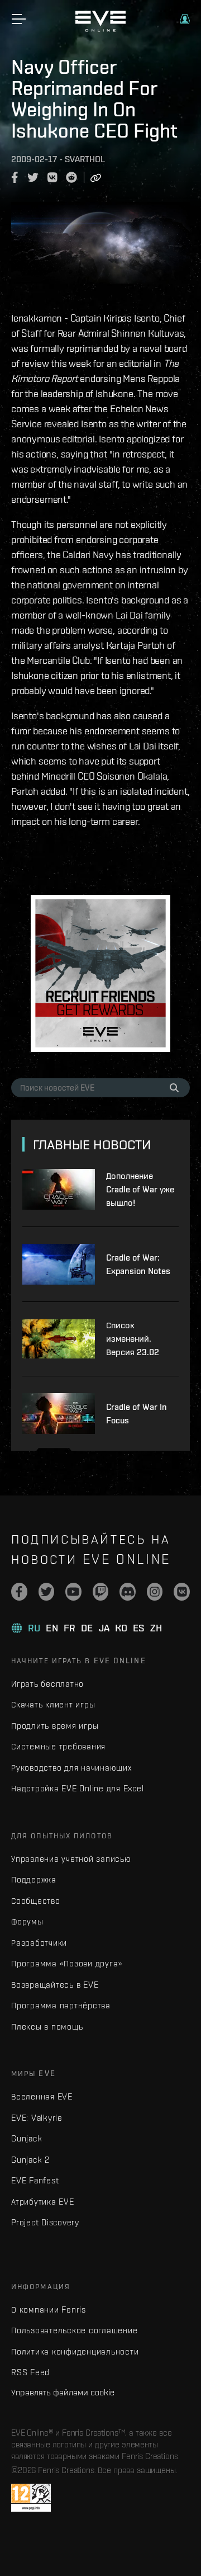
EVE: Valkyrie (37, 2118)
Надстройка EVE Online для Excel (77, 1788)
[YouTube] (73, 1592)
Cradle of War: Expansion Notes (138, 1264)
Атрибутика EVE (43, 2202)
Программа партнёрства (61, 2005)
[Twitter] (47, 1592)
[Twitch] (101, 1592)
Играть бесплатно (47, 1684)
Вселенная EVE (42, 2096)
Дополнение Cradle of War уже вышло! (140, 1189)
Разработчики (39, 1943)
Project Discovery (45, 2222)
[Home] (100, 29)
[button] (185, 19)
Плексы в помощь (47, 2027)
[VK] (182, 1592)
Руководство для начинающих (71, 1768)
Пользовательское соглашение (74, 2330)
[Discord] (128, 1592)
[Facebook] (19, 1592)
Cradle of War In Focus (137, 1414)
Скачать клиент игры (53, 1704)
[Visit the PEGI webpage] (31, 2498)
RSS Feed (30, 2372)
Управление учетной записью (71, 1859)
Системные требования (58, 1746)
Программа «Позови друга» (67, 1963)
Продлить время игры (55, 1726)
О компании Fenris (49, 2310)
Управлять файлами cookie (63, 2392)
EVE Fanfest (35, 2180)
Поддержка (34, 1879)
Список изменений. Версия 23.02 (133, 1339)
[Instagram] (155, 1592)
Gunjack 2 (30, 2160)
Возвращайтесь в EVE (55, 1985)
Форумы (27, 1921)
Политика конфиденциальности (75, 2351)
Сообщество (36, 1901)
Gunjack (27, 2138)
